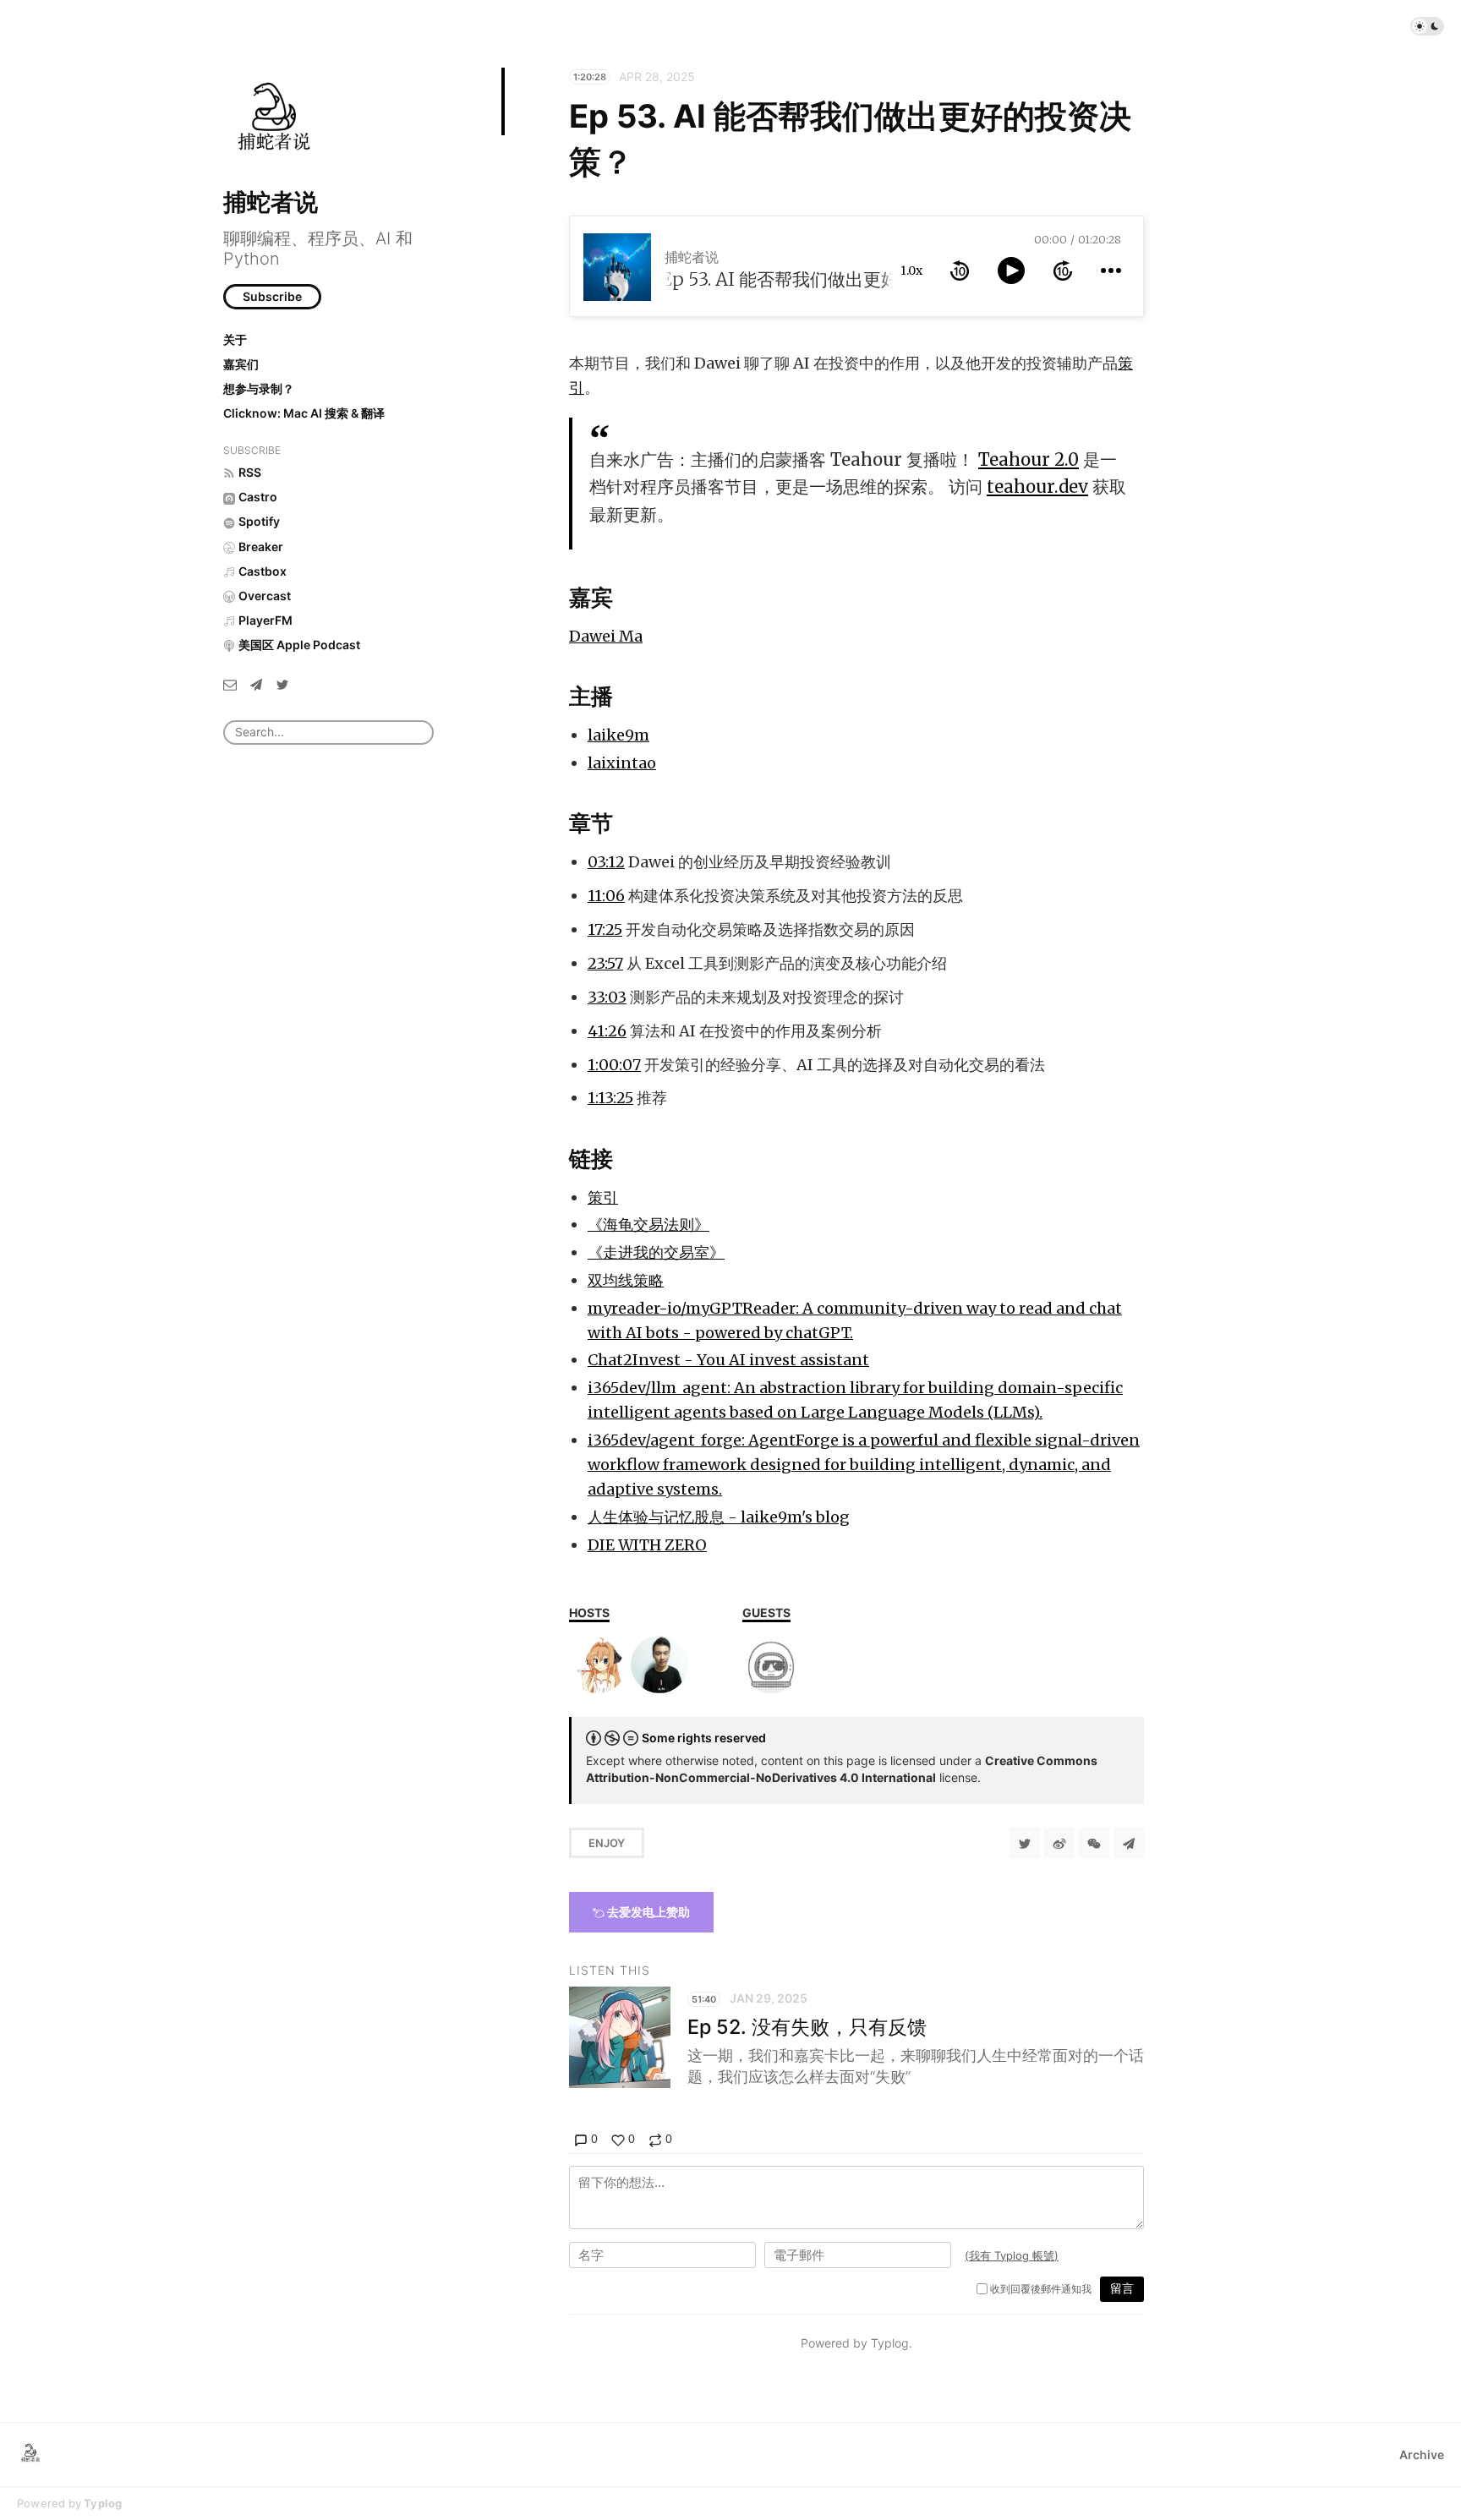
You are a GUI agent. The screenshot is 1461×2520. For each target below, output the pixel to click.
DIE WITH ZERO (647, 1545)
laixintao (622, 763)
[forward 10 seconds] (1063, 271)
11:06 (606, 896)
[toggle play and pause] (1011, 271)
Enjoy (607, 1843)
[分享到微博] (1059, 1843)
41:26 (607, 1031)
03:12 (606, 862)
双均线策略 (626, 1280)
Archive (1422, 2454)
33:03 (607, 997)
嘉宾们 (241, 364)
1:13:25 (610, 1098)
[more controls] (1111, 271)
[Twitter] (282, 684)
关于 (235, 339)
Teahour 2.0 (1029, 460)
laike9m (618, 735)
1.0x (911, 271)
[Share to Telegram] (1129, 1843)
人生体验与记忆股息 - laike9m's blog (719, 1517)
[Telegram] (256, 684)
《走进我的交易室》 (656, 1252)
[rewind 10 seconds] (960, 271)
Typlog (103, 2503)
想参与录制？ (259, 388)
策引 (603, 1197)
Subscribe (272, 296)
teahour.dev (1037, 487)
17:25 (605, 929)
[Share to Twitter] (1025, 1843)
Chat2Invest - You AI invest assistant (728, 1360)
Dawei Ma (606, 636)
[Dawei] (771, 1665)
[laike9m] (598, 1665)
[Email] (230, 684)
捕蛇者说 (271, 202)
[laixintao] (659, 1665)
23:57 (605, 963)
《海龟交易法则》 (648, 1224)
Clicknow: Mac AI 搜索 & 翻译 (304, 413)
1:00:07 (614, 1065)
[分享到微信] (1094, 1843)
